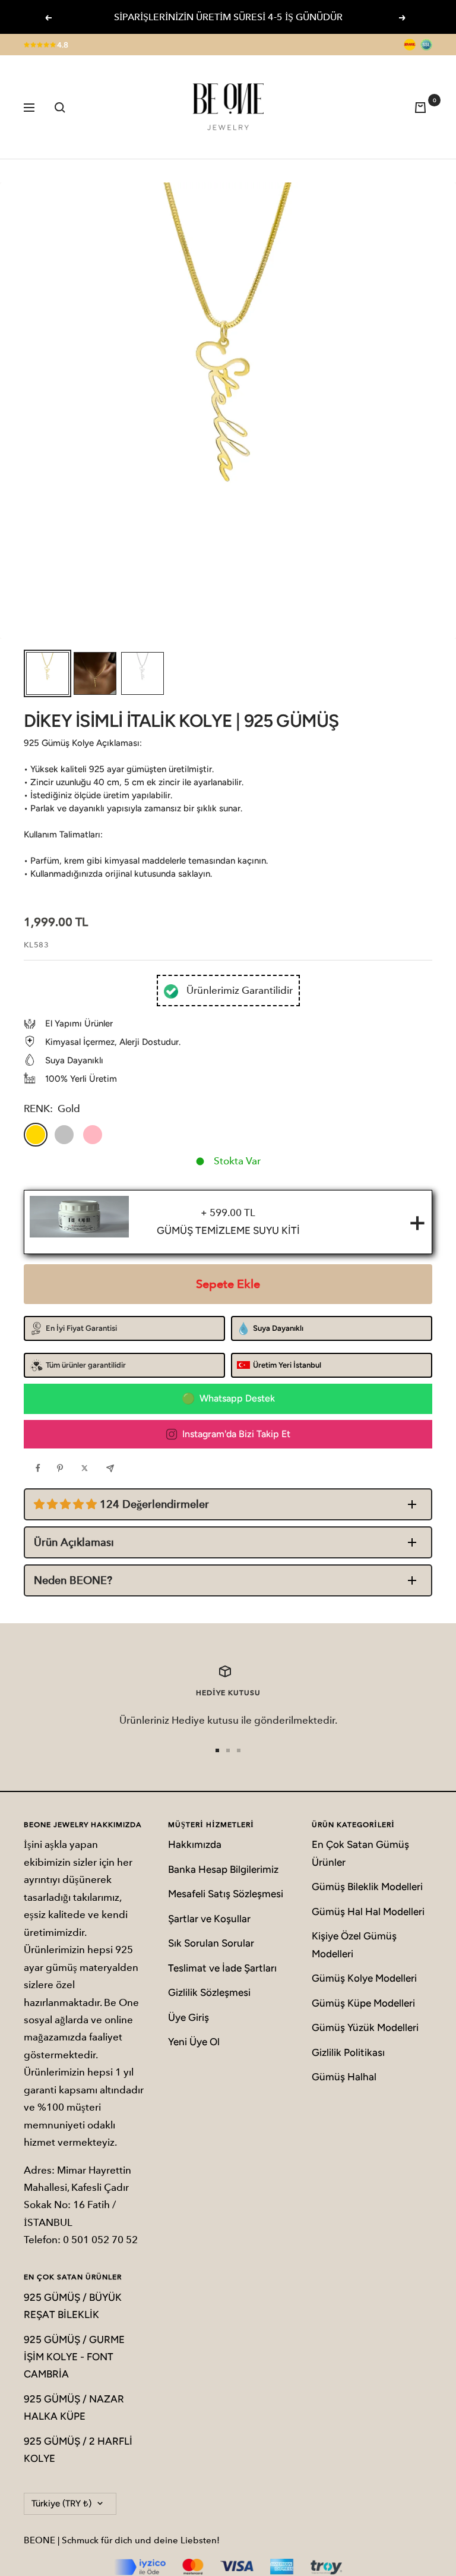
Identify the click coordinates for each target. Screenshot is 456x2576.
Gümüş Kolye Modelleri (364, 1978)
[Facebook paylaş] (41, 1468)
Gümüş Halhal (344, 2077)
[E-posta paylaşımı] (113, 1468)
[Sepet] (423, 107)
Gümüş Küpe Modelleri (363, 2003)
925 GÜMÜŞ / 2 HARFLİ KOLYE (78, 2450)
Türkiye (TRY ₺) (61, 2503)
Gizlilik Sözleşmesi (209, 1992)
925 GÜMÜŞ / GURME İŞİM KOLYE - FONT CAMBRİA (74, 2357)
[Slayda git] (217, 1750)
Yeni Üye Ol (194, 2042)
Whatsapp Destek (237, 1398)
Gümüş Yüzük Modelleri (365, 2027)
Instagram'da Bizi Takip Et (236, 1434)
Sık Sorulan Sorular (211, 1943)
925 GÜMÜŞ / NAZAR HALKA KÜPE (74, 2407)
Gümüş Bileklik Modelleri (367, 1887)
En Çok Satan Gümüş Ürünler (360, 1853)
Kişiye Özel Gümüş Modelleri (354, 1944)
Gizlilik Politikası (348, 2052)
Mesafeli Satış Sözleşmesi (226, 1894)
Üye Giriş (189, 2017)
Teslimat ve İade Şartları (222, 1968)
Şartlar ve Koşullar (209, 1919)
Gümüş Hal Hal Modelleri (368, 1911)
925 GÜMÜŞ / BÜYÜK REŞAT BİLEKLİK (73, 2306)
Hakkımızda (195, 1844)
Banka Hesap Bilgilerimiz (223, 1869)
